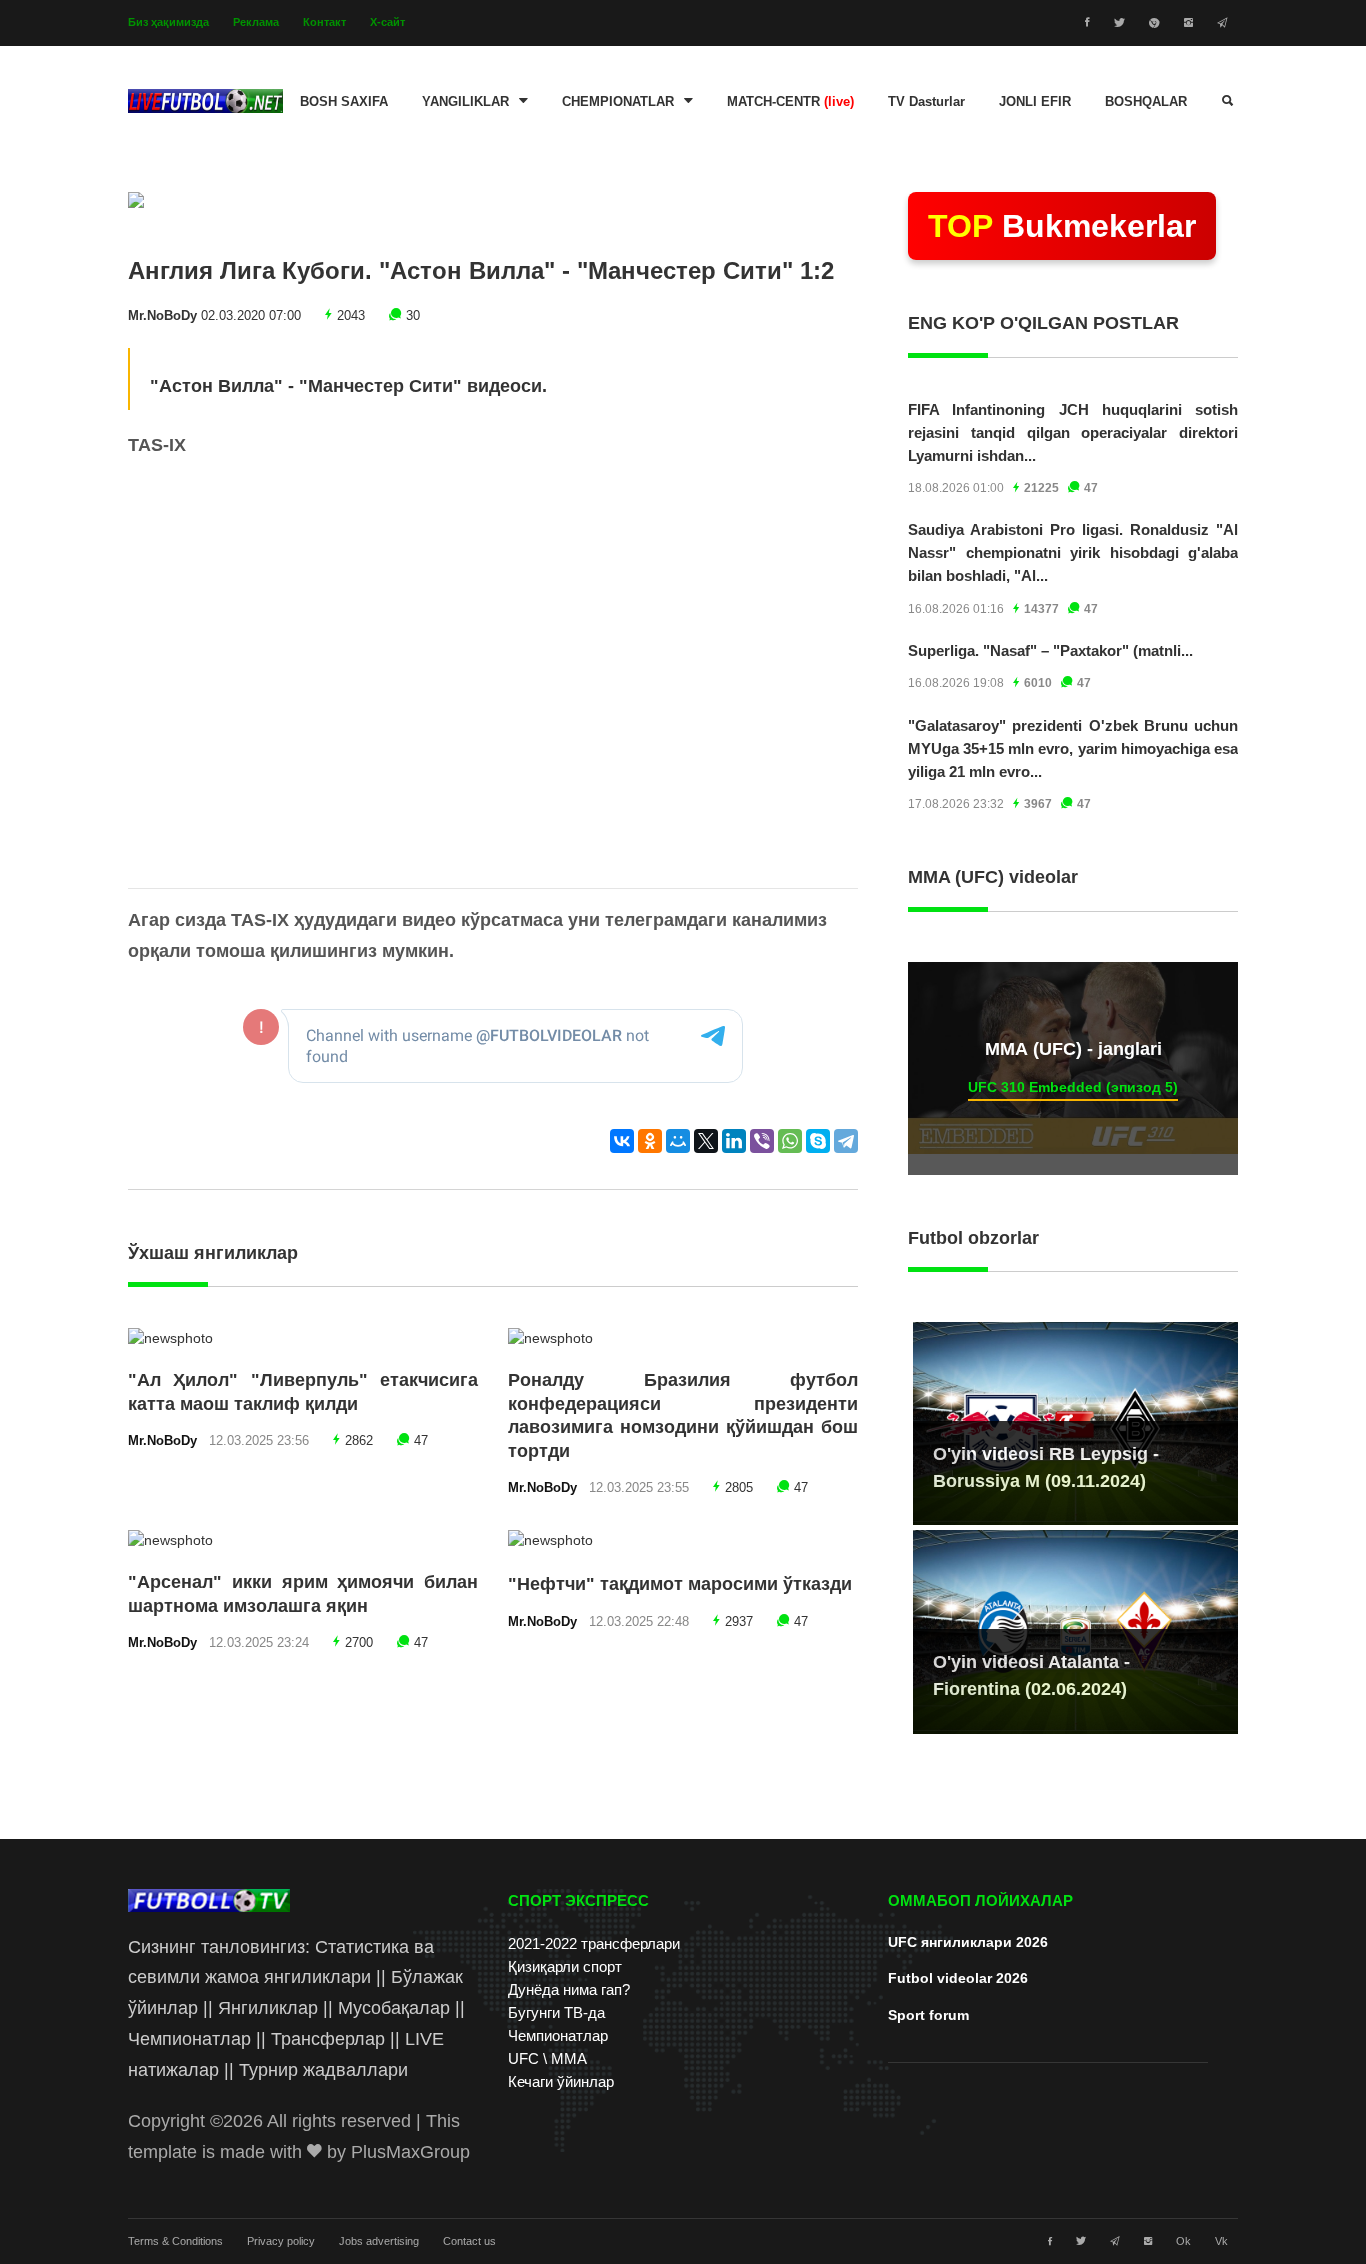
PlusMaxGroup (410, 2152)
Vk (1221, 2241)
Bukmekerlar (1062, 226)
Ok (1183, 2241)
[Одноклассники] (650, 1141)
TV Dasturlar (926, 102)
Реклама (256, 22)
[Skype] (818, 1141)
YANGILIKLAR (465, 102)
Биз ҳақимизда (168, 22)
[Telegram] (846, 1141)
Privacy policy (281, 2241)
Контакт (324, 22)
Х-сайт (387, 22)
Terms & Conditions (175, 2241)
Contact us (469, 2241)
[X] (706, 1141)
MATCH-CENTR (790, 102)
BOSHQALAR (1146, 102)
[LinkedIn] (734, 1141)
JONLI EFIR (1035, 102)
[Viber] (762, 1141)
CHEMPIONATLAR (618, 102)
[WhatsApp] (790, 1141)
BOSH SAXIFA (344, 102)
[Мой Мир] (678, 1141)
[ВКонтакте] (622, 1141)
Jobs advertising (379, 2241)
